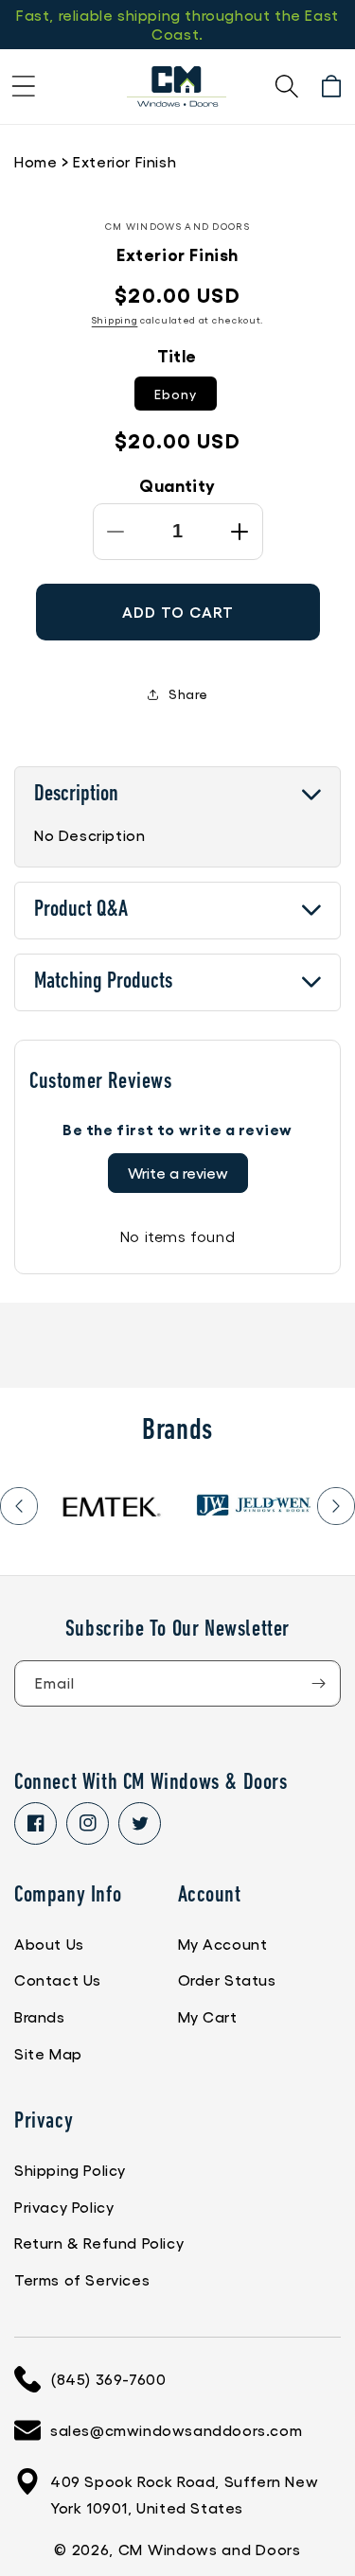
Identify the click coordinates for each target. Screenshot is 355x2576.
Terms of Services (82, 2279)
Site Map (48, 2053)
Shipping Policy (70, 2170)
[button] (24, 86)
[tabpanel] (111, 1506)
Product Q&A (81, 910)
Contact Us (58, 1980)
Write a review (178, 1173)
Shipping (115, 320)
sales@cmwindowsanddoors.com (176, 2430)
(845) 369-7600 (108, 2379)
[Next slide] (336, 1506)
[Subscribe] (318, 1683)
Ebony (176, 394)
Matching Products (103, 982)
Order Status (227, 1980)
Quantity (177, 484)
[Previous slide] (19, 1506)
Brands (40, 2016)
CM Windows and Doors (210, 2549)
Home (35, 161)
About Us (49, 1944)
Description (76, 795)
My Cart (208, 2016)
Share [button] (188, 693)
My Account (223, 1944)
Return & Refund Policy (99, 2243)
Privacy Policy (64, 2207)
